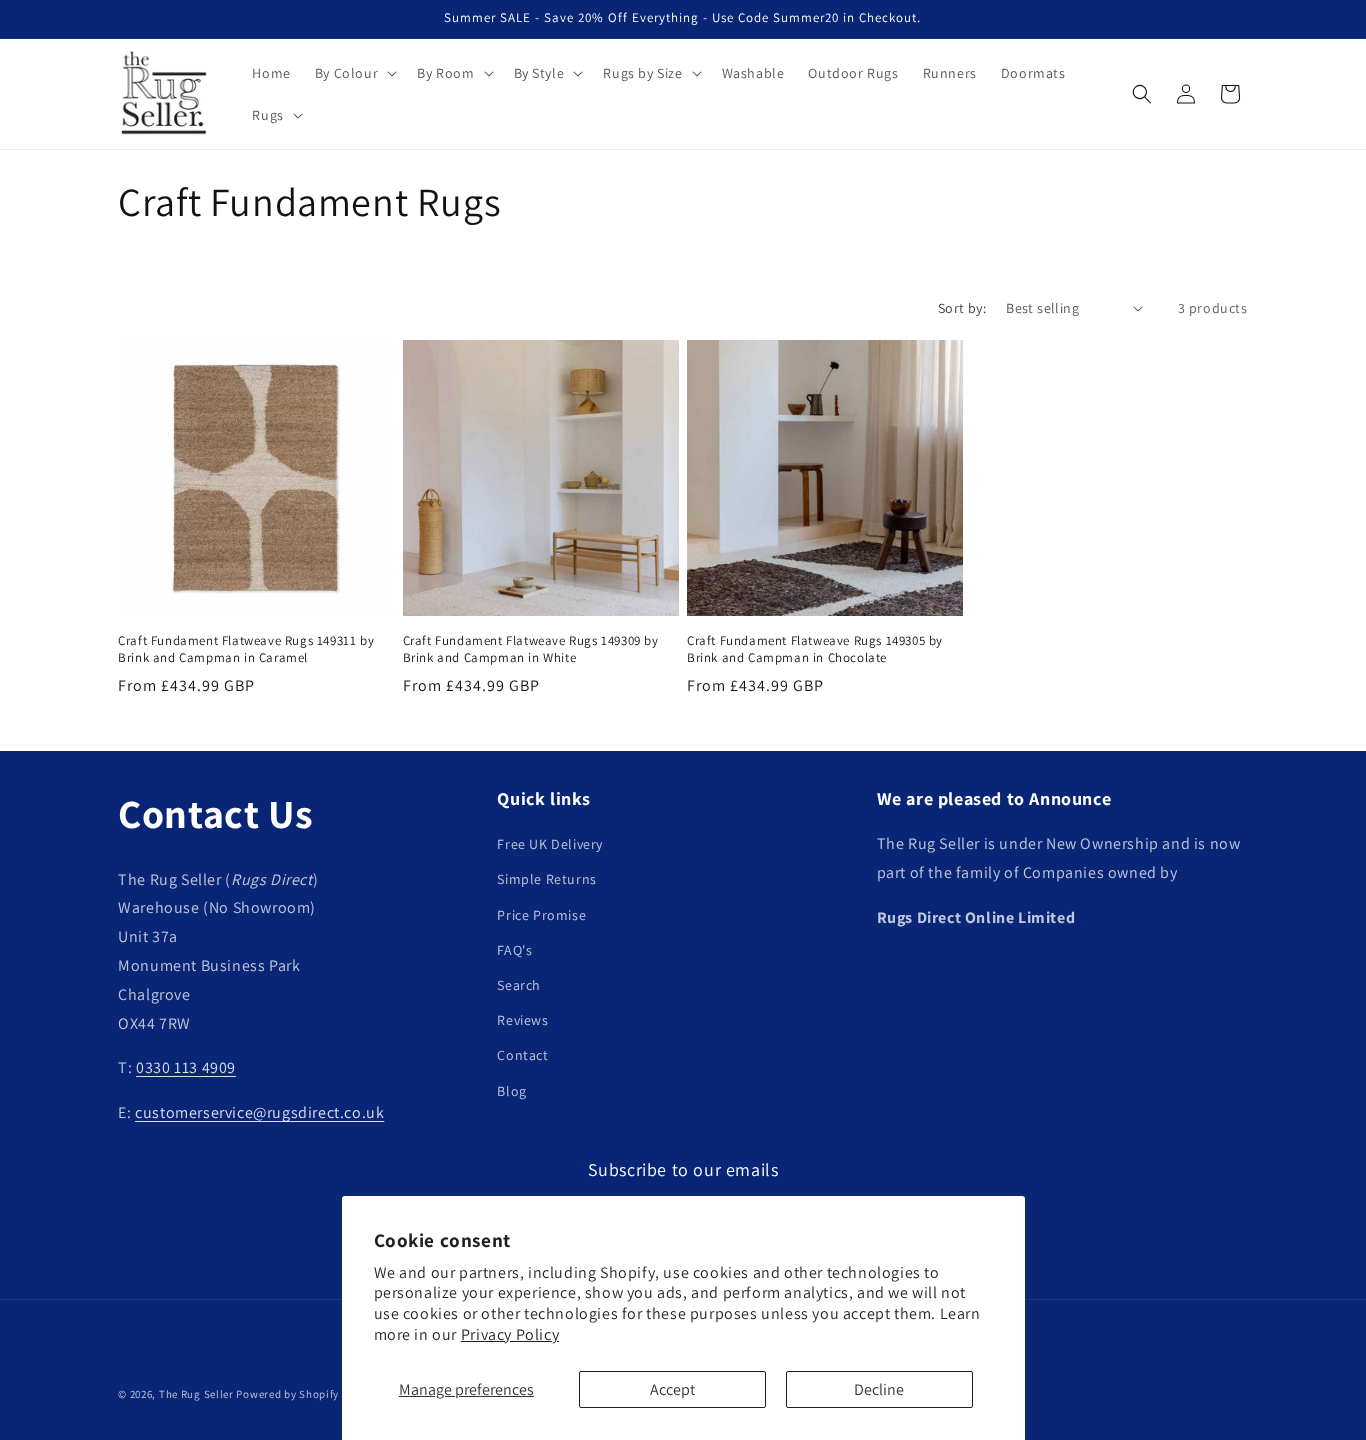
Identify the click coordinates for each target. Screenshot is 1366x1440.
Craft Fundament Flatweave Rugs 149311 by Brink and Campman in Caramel (246, 649)
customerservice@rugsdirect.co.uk (259, 1112)
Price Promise (541, 915)
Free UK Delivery (550, 844)
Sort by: (962, 308)
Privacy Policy (510, 1334)
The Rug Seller (196, 1394)
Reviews (522, 1020)
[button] (354, 73)
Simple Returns (546, 880)
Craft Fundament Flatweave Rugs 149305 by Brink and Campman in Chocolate (815, 649)
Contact (522, 1056)
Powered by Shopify (287, 1394)
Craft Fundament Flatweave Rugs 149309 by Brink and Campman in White (531, 649)
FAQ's (514, 950)
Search (519, 985)
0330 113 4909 (186, 1068)
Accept (672, 1389)
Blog (511, 1091)
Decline (879, 1389)
